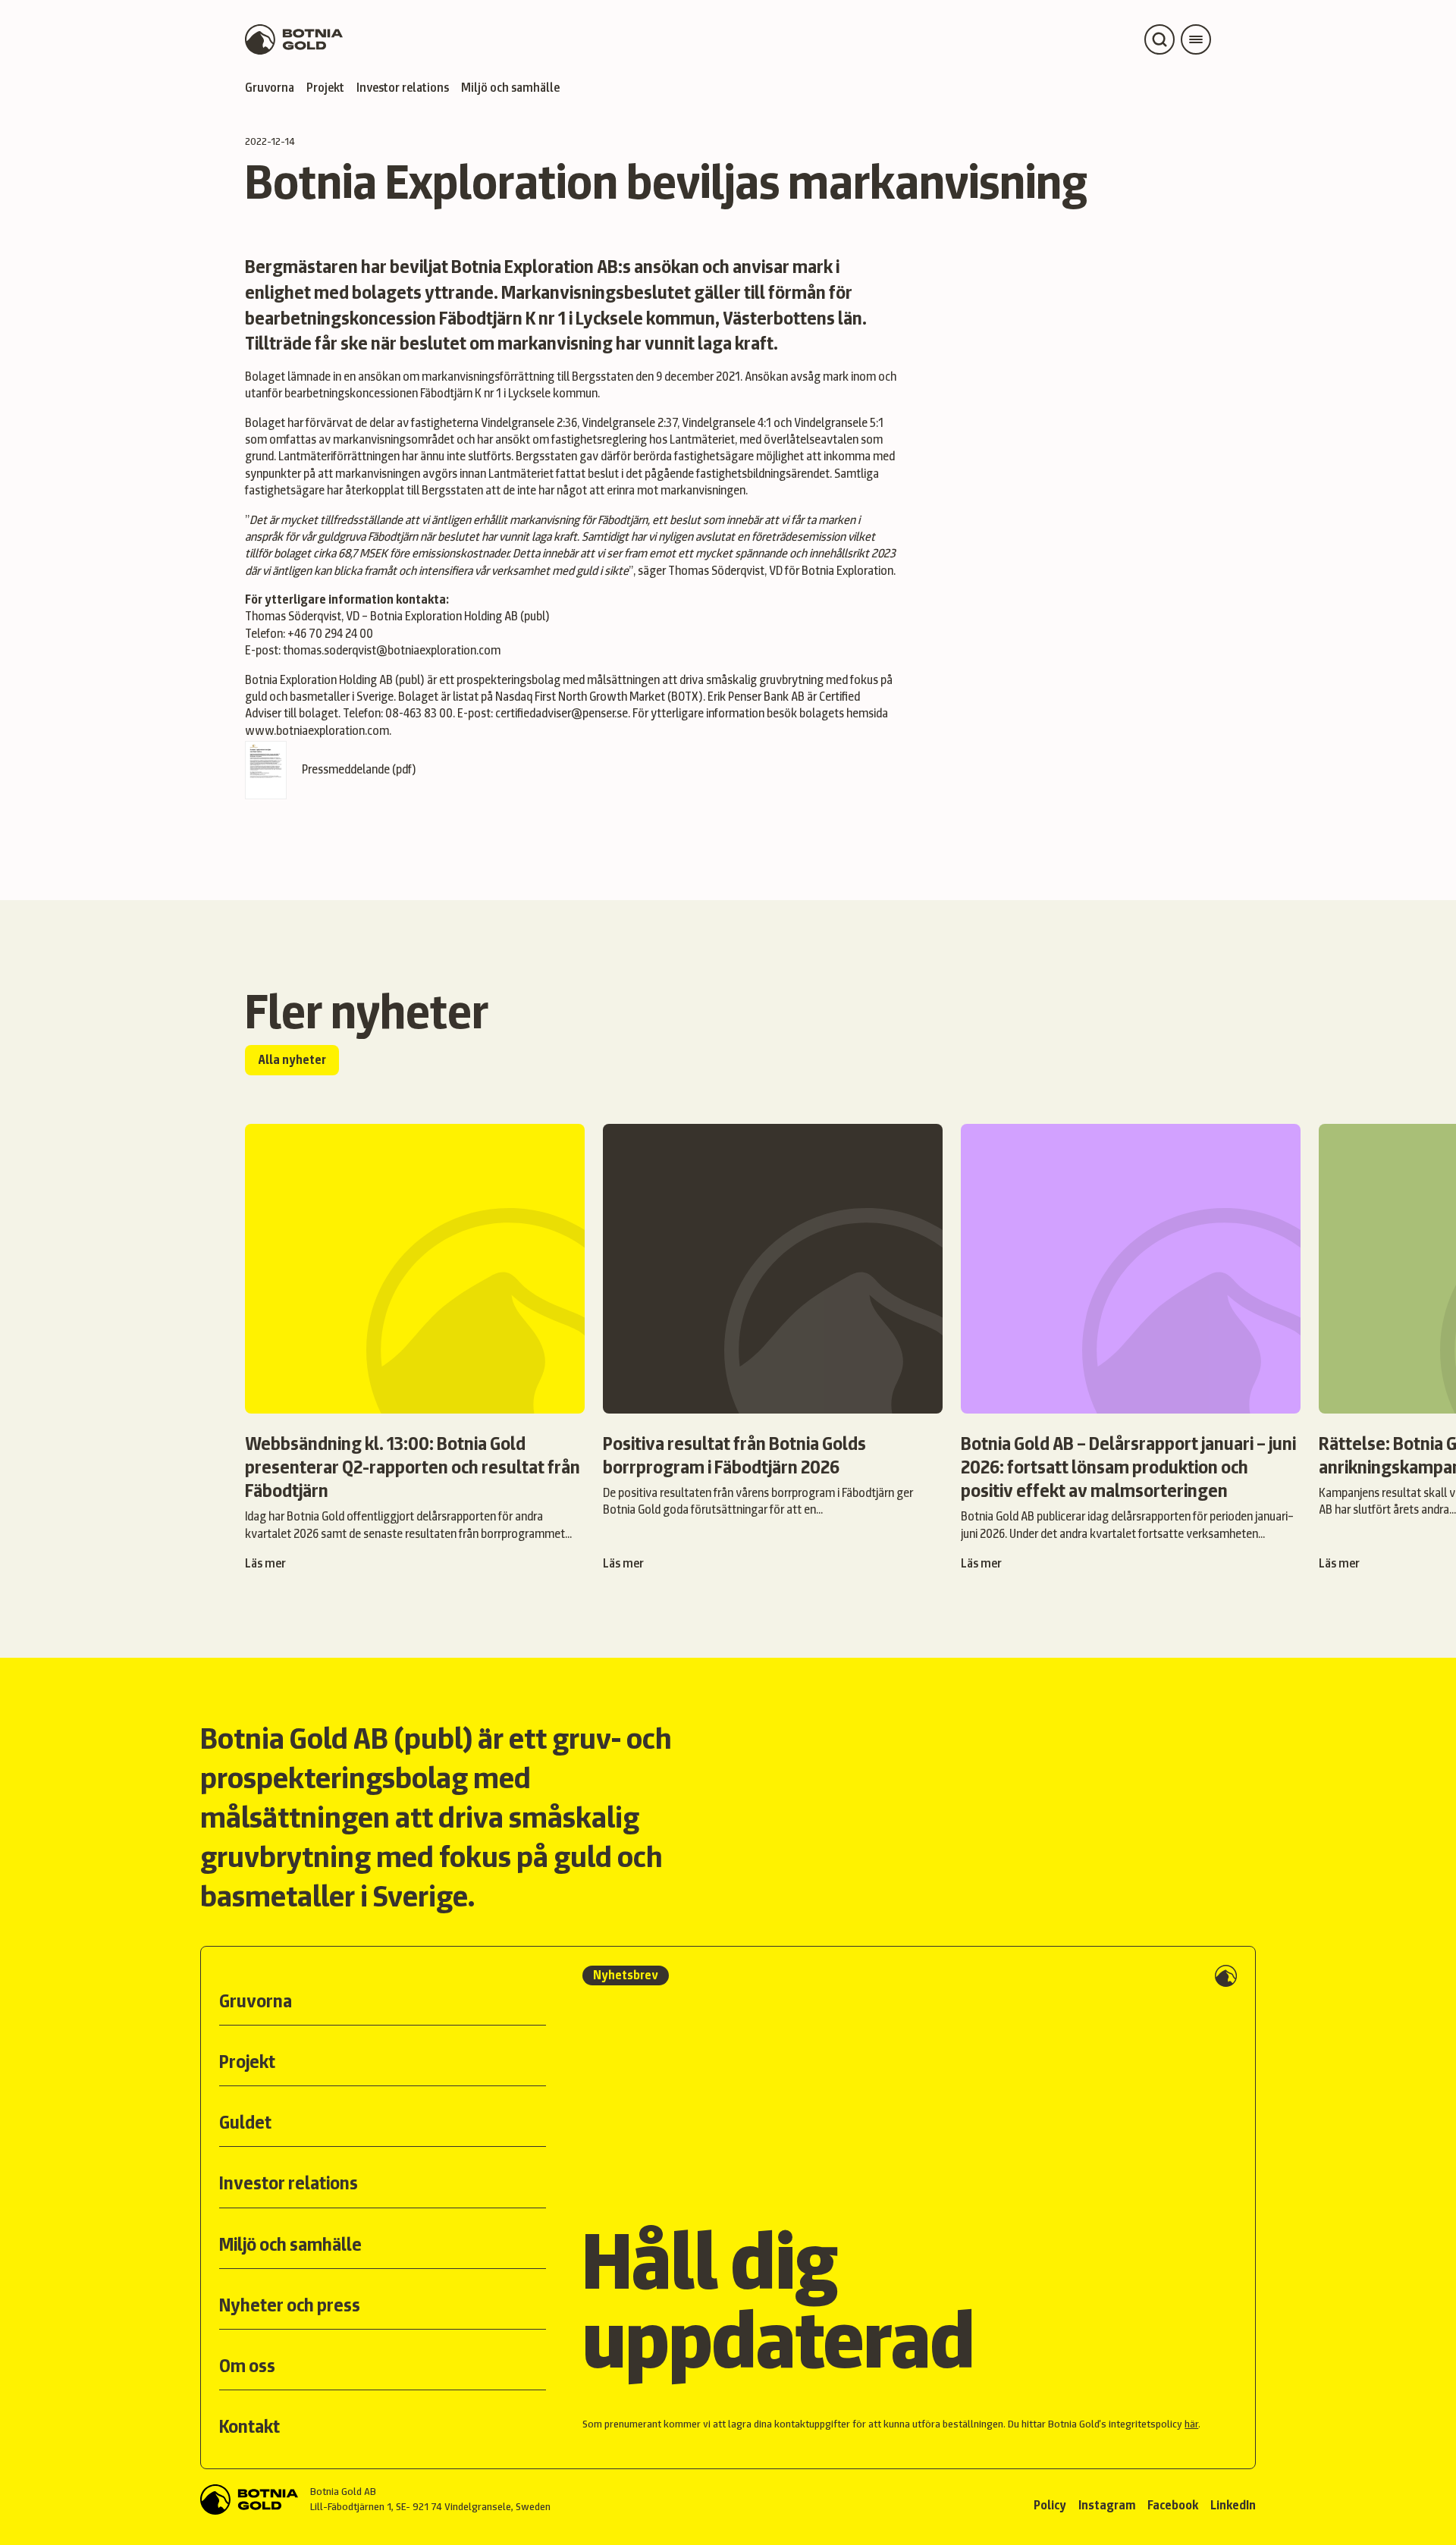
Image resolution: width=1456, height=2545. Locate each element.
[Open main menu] (1196, 39)
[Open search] (1159, 39)
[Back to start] (249, 2499)
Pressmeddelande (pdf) (359, 769)
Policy (1050, 2505)
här (1191, 2424)
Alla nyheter (292, 1060)
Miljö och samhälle (510, 88)
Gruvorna (270, 88)
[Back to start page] (294, 39)
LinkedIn (1233, 2505)
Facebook (1173, 2505)
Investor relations (403, 88)
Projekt (325, 88)
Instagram (1107, 2505)
